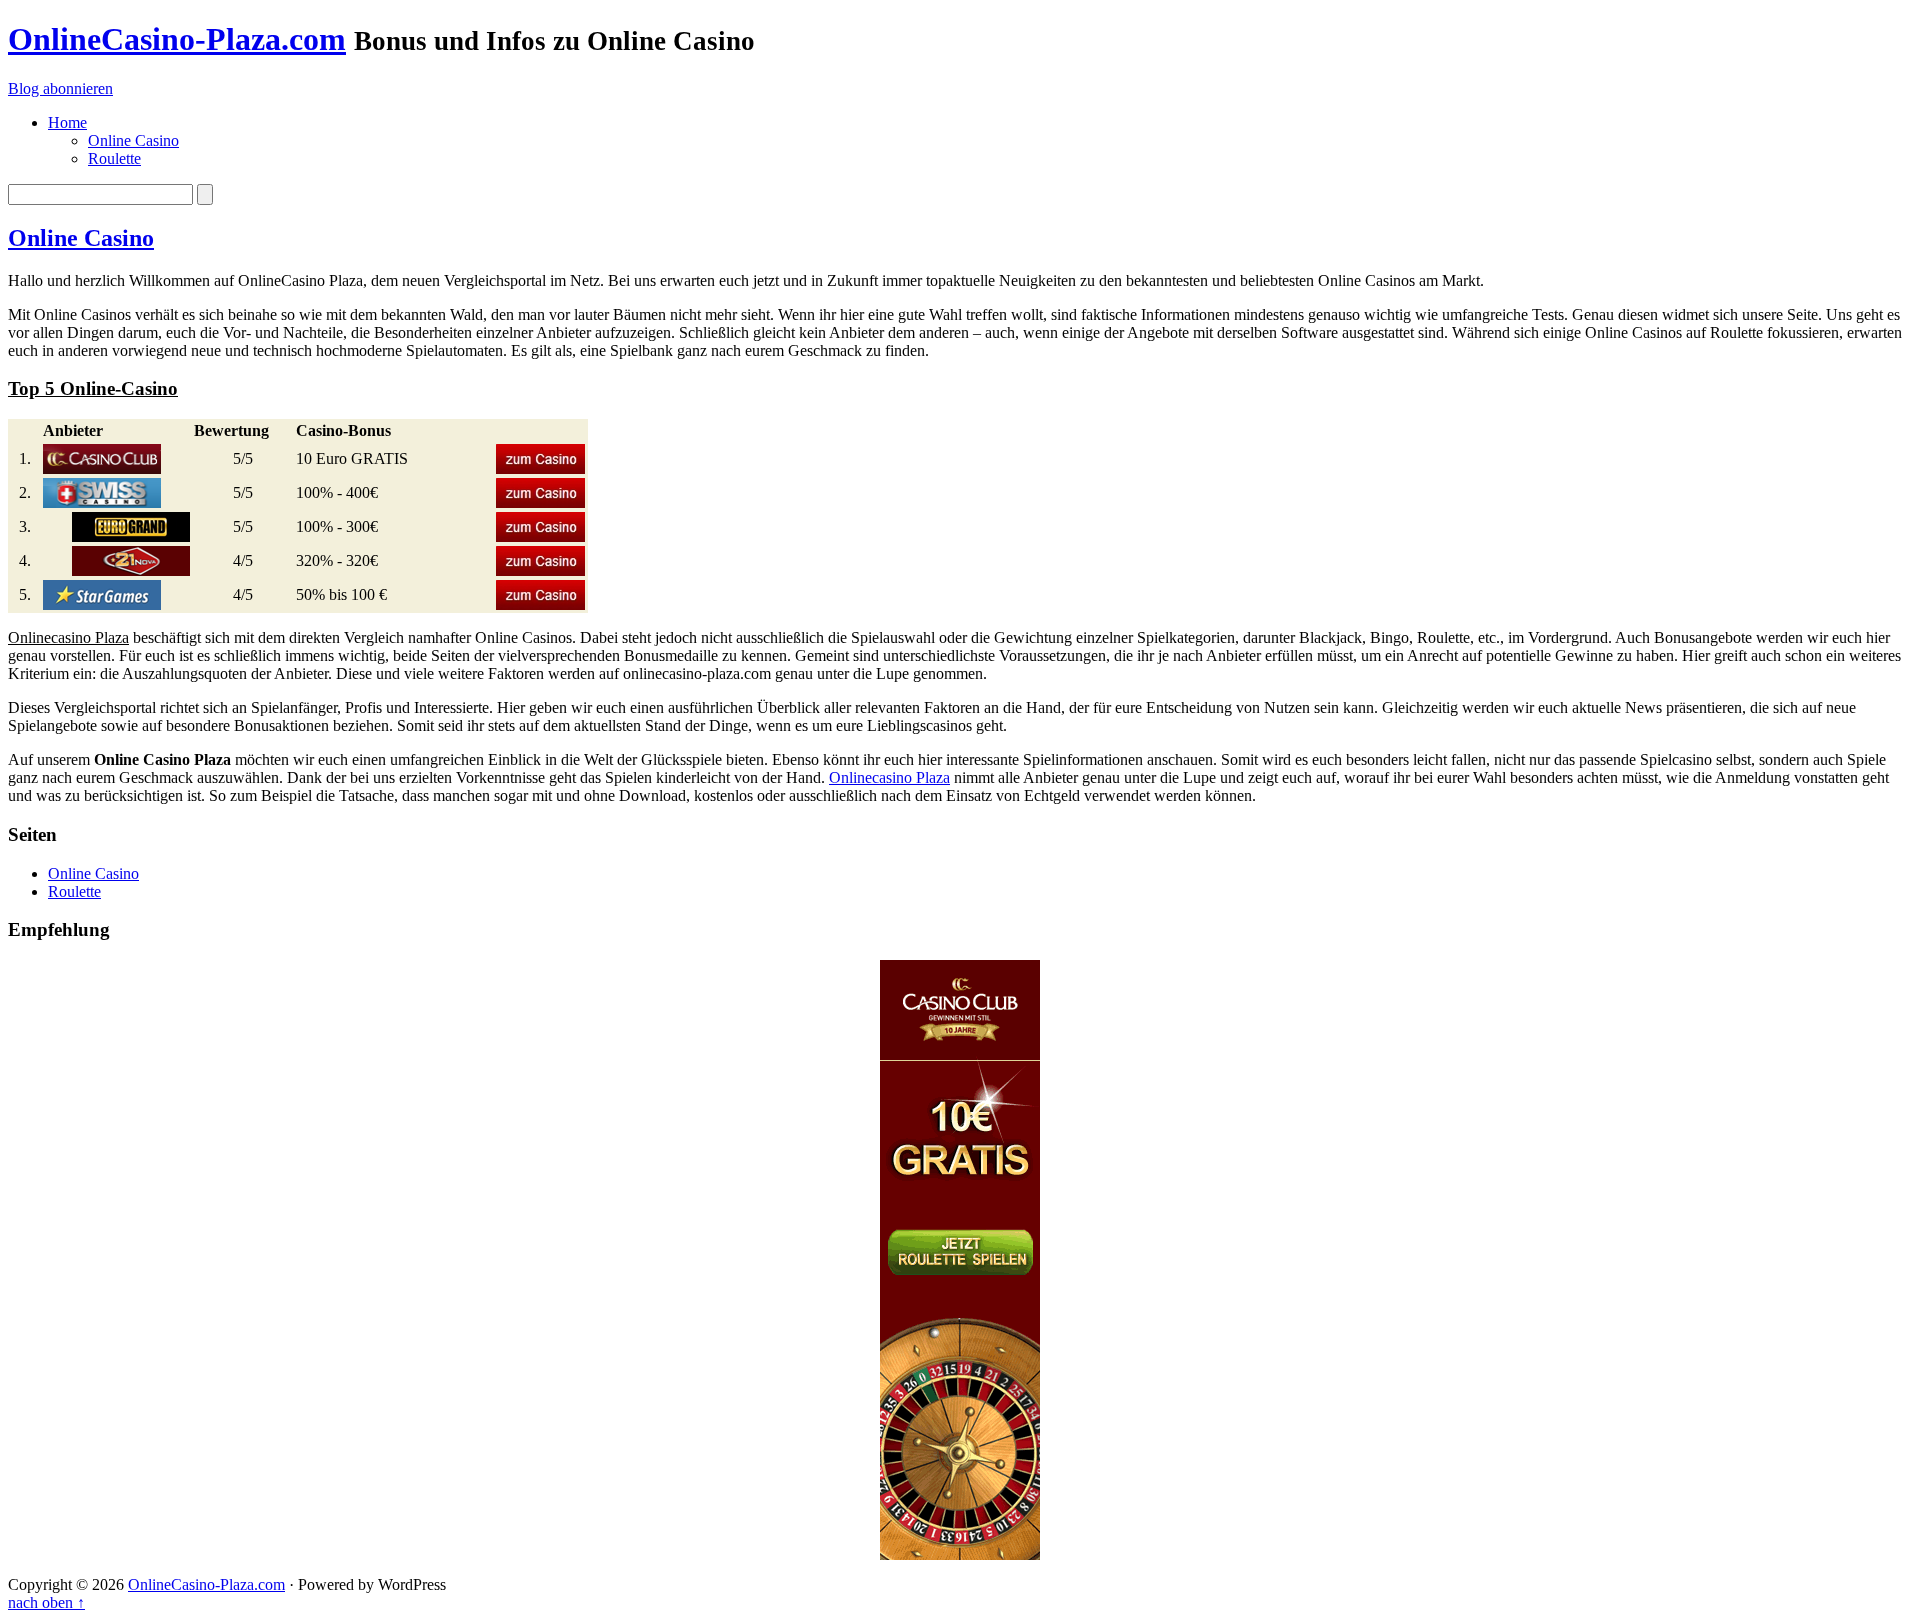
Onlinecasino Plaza (889, 777)
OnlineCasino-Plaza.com (177, 39)
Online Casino (81, 238)
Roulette (74, 891)
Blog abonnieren (60, 88)
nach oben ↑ (46, 1602)
